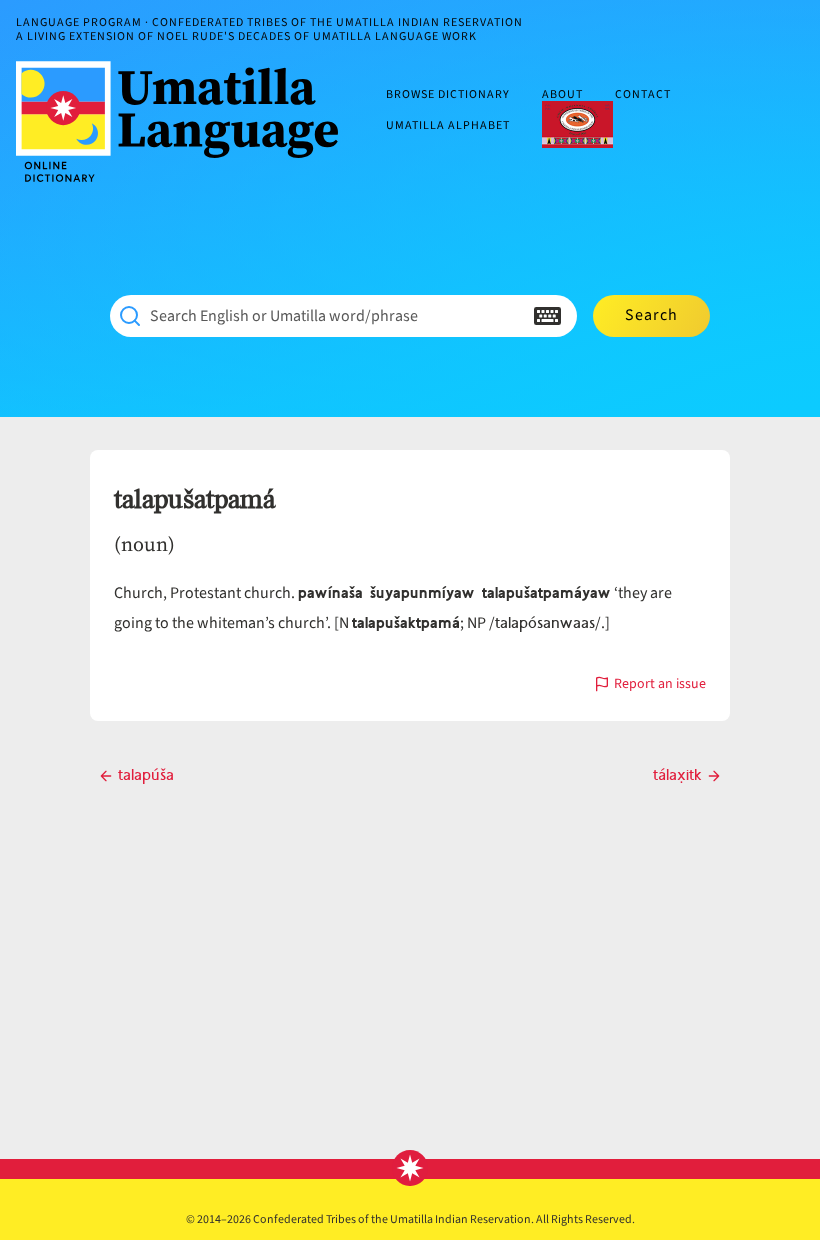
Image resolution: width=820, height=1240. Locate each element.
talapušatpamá (194, 500)
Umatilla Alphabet (448, 125)
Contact (643, 95)
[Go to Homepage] (185, 121)
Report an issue (660, 685)
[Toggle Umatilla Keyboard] (547, 316)
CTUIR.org (577, 123)
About (562, 95)
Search (651, 315)
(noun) (144, 544)
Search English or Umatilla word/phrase (284, 316)
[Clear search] (508, 316)
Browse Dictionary (448, 95)
